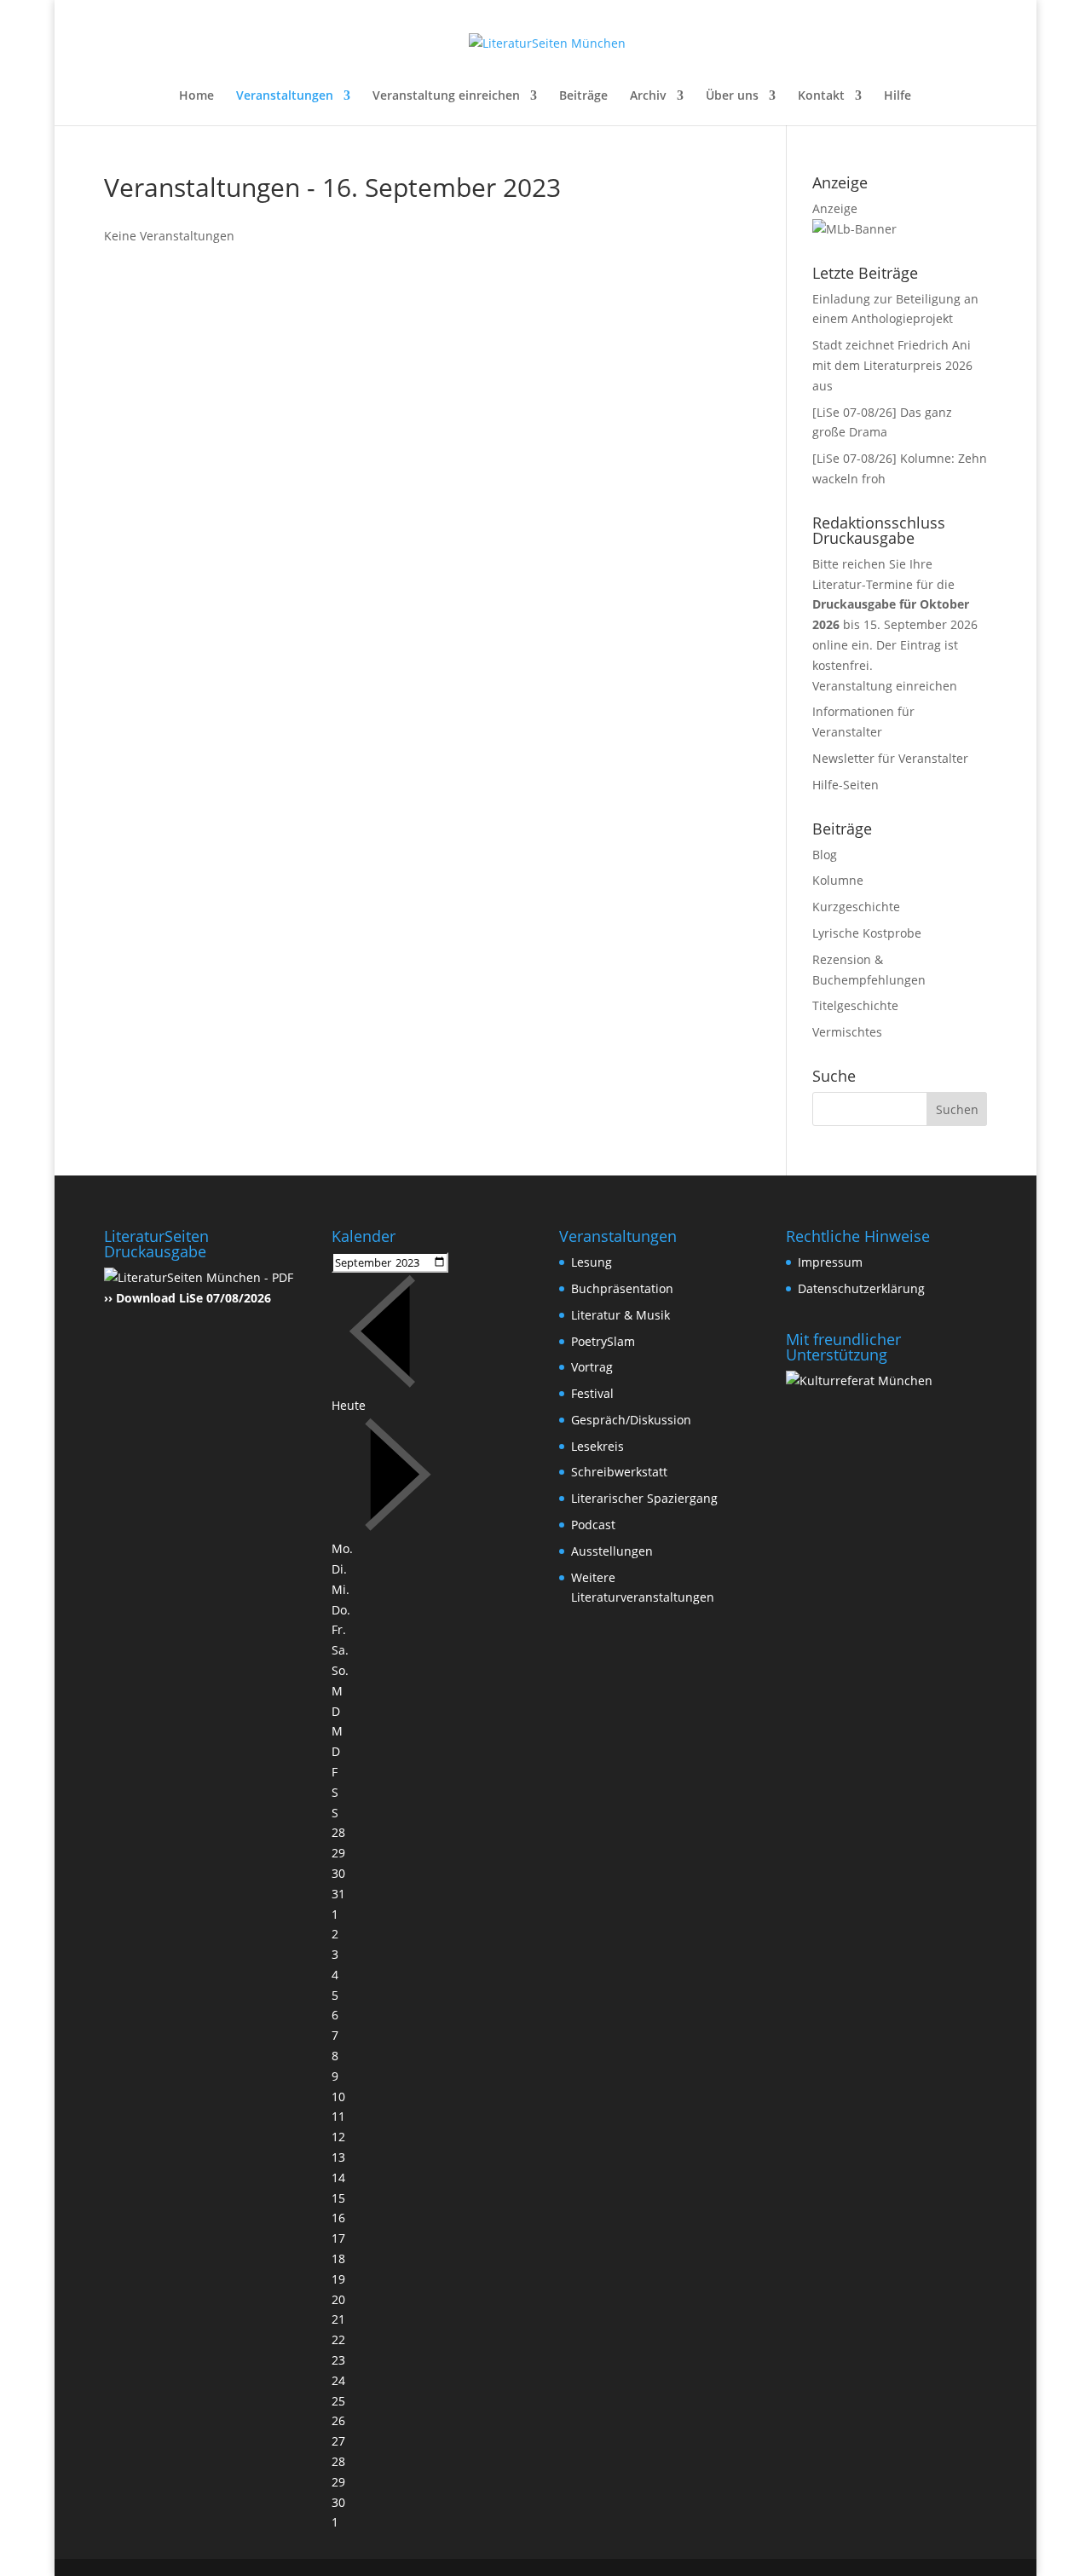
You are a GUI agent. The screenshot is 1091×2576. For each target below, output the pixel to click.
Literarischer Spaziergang (644, 1498)
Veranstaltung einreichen (446, 96)
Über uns (732, 96)
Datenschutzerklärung (861, 1288)
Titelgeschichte (855, 1005)
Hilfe (898, 96)
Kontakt (821, 96)
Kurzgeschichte (856, 907)
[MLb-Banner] (854, 229)
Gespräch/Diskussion (631, 1420)
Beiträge (583, 96)
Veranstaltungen (285, 96)
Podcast (593, 1525)
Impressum (830, 1262)
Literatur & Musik (621, 1315)
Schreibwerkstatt (619, 1472)
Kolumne (838, 880)
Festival (592, 1393)
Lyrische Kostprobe (867, 933)
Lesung (592, 1262)
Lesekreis (597, 1446)
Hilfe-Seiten (846, 785)
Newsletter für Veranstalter (890, 758)
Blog (825, 855)
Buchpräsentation (622, 1288)
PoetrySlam (603, 1341)
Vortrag (592, 1367)
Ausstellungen (612, 1551)
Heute (349, 1405)
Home (196, 96)
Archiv (648, 96)
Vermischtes (847, 1032)
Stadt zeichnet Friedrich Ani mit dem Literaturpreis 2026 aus (892, 365)
